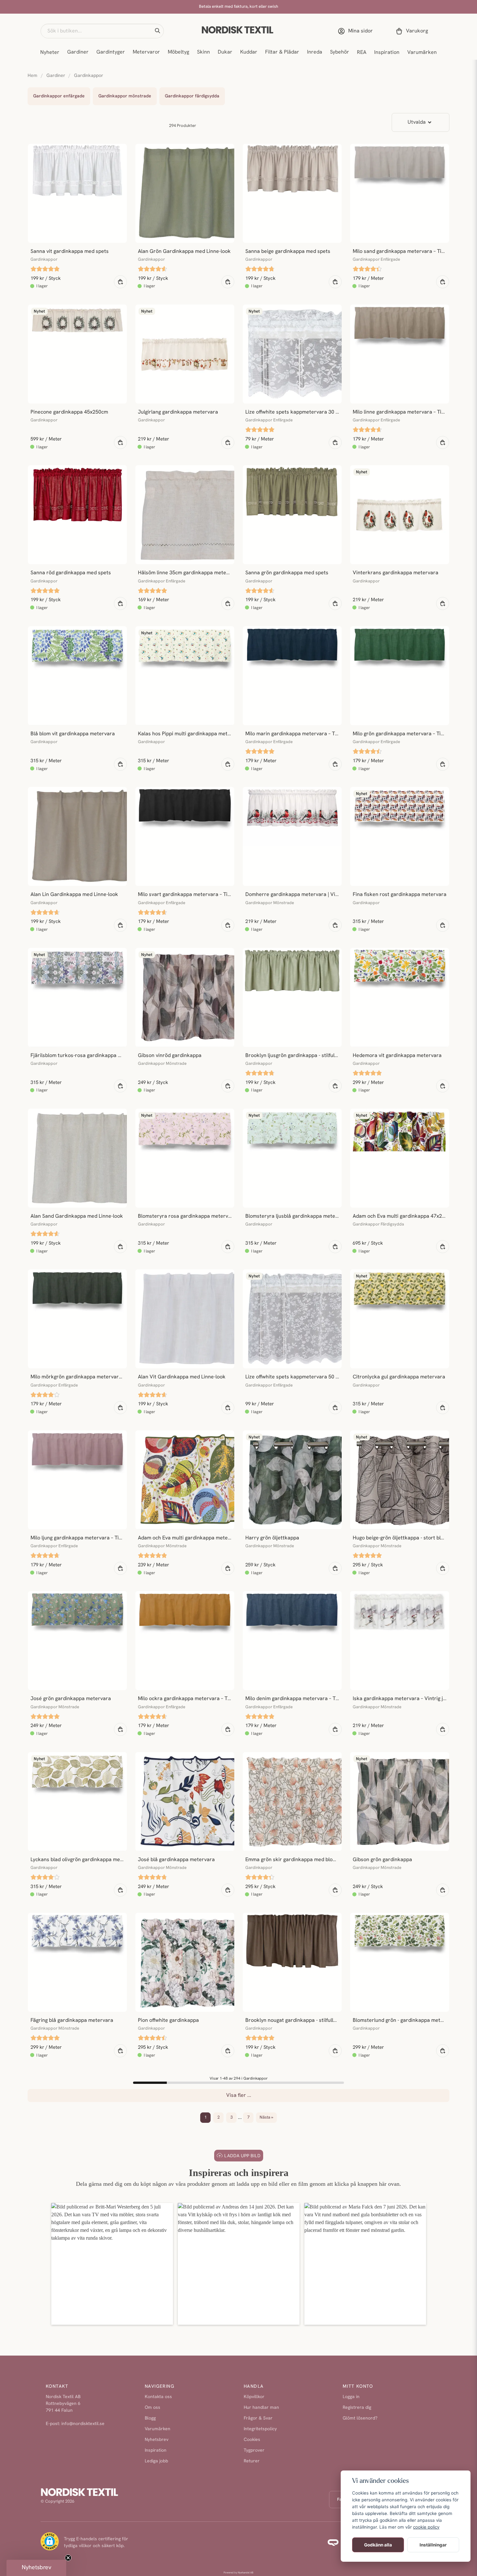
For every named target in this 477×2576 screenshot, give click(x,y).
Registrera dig (357, 2408)
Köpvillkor (254, 2397)
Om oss (153, 2408)
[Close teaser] (68, 2558)
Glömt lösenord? (360, 2418)
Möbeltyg (178, 52)
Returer (252, 2461)
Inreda (315, 52)
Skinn (203, 52)
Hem (32, 76)
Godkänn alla (378, 2545)
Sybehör (340, 52)
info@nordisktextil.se (83, 2424)
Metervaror (146, 52)
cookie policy (426, 2527)
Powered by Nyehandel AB (238, 2573)
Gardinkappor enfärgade (59, 96)
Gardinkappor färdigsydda (192, 96)
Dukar (225, 52)
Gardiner (78, 52)
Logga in (351, 2397)
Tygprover (254, 2451)
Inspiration (387, 53)
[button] (157, 31)
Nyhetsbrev (157, 2440)
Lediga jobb (156, 2461)
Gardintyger (111, 52)
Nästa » (266, 2117)
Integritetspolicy (260, 2429)
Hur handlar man (261, 2408)
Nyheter (50, 53)
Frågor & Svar (258, 2418)
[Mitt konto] (357, 31)
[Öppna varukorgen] (413, 31)
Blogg (150, 2418)
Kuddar (249, 52)
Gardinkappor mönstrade (125, 96)
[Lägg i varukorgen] (120, 282)
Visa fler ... (239, 2096)
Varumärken (422, 53)
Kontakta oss (158, 2397)
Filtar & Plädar (282, 52)
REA (362, 53)
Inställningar (433, 2545)
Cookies (252, 2440)
